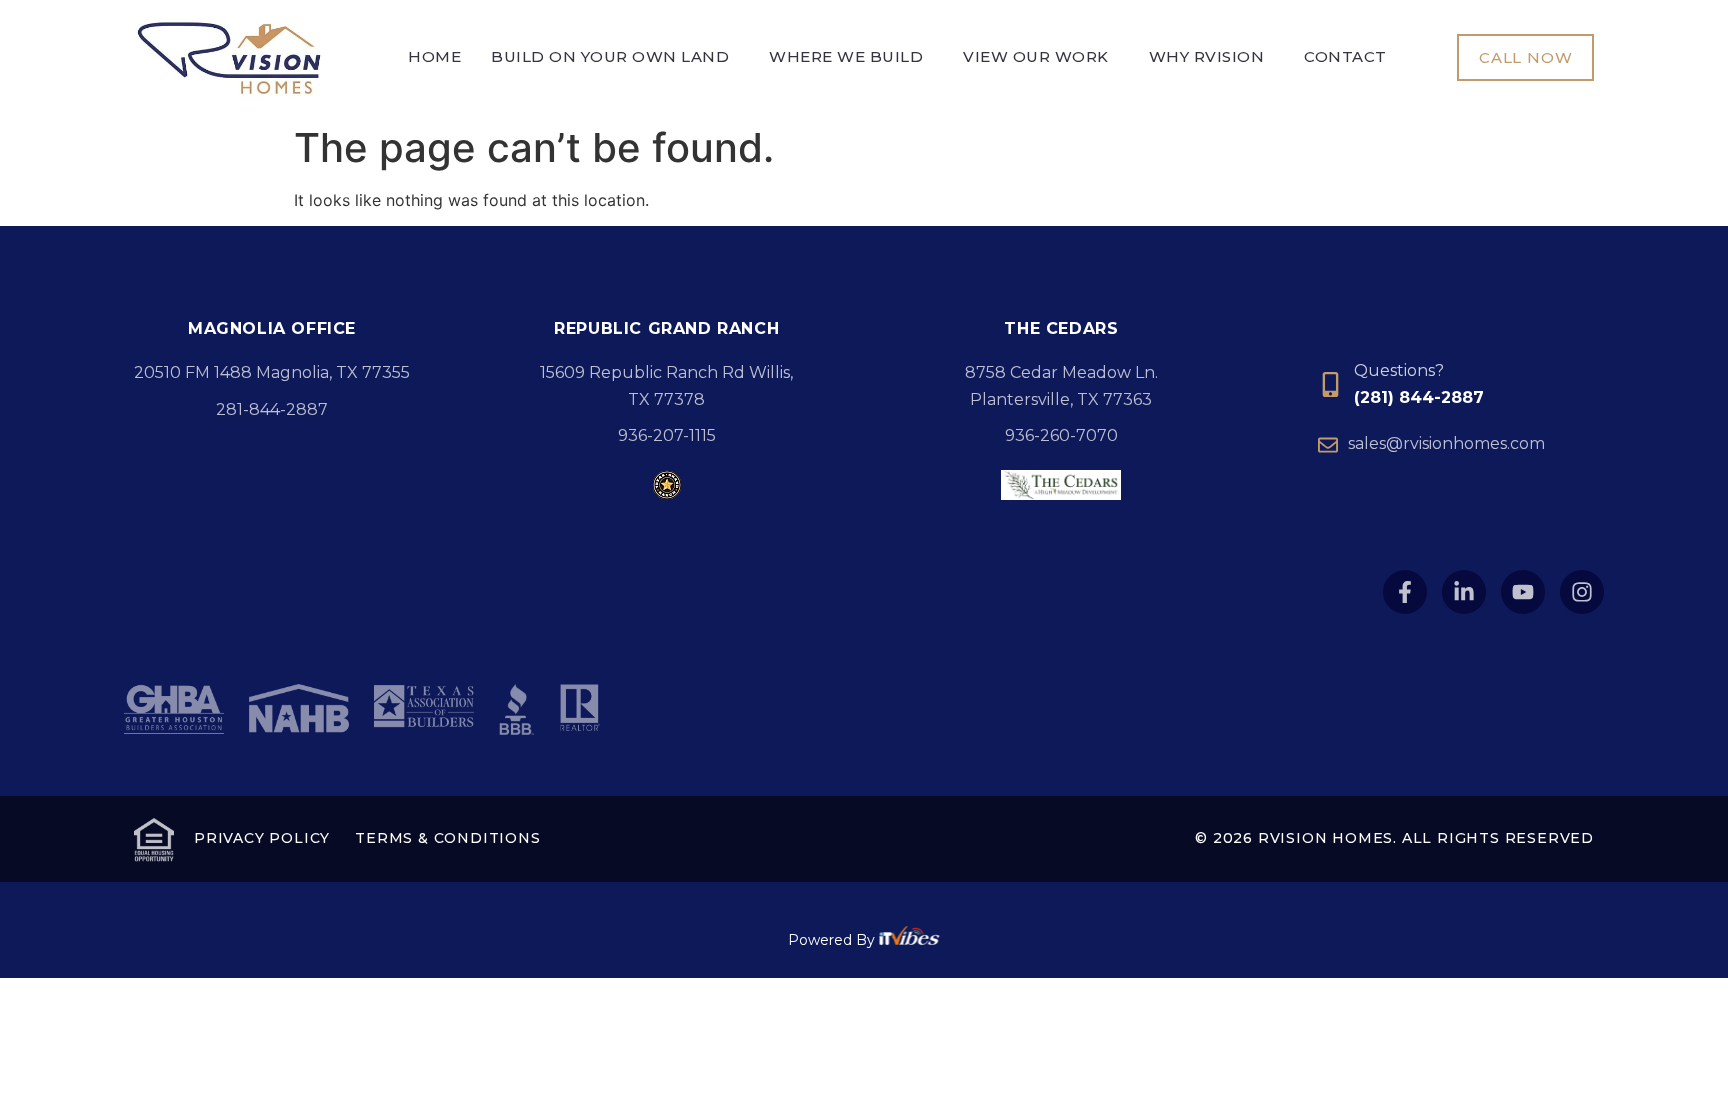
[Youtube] (1523, 592)
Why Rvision (1207, 57)
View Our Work (1036, 57)
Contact (1345, 57)
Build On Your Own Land (610, 57)
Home (434, 57)
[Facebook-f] (1405, 592)
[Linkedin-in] (1464, 592)
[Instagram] (1582, 592)
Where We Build (846, 57)
